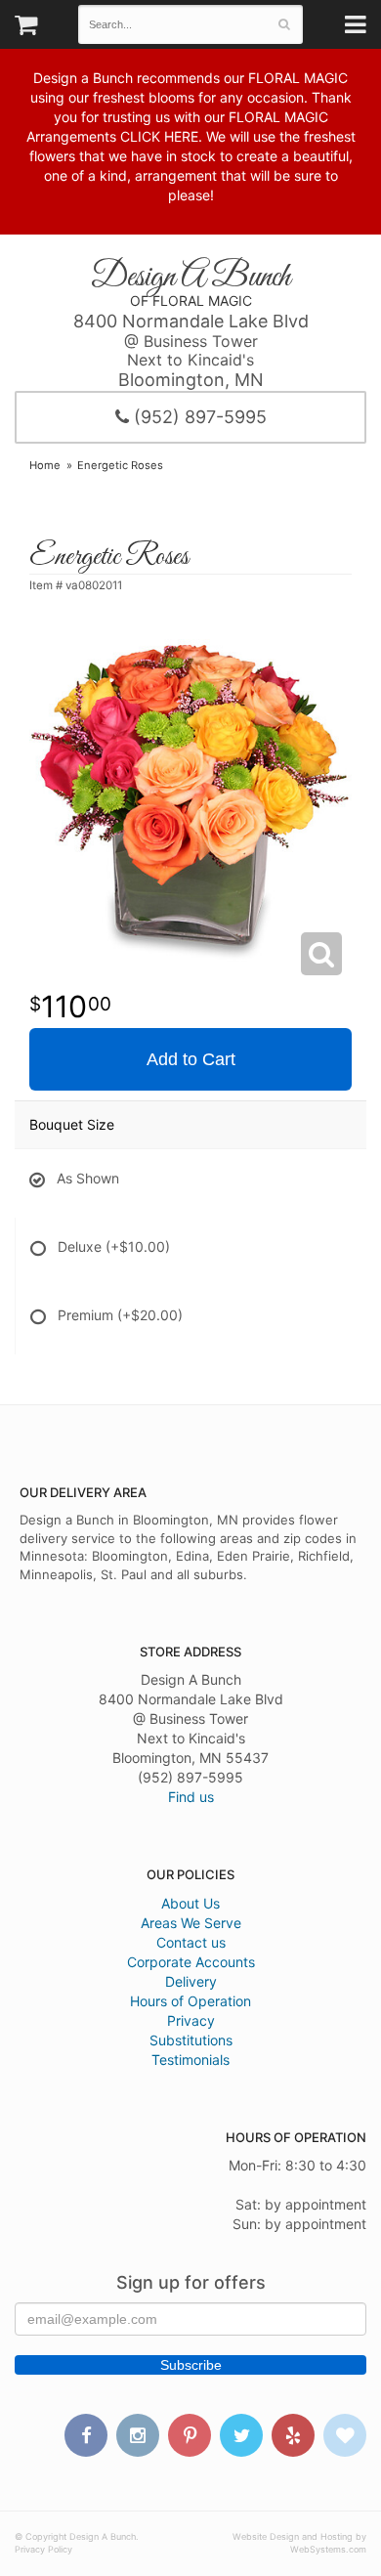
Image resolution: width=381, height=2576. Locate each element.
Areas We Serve (191, 1923)
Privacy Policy (43, 2549)
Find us (191, 1797)
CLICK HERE (159, 136)
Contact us (191, 1942)
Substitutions (191, 2040)
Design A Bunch (190, 278)
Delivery (191, 1981)
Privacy (191, 2020)
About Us (190, 1903)
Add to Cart (191, 1059)
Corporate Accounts (191, 1962)
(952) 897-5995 (198, 417)
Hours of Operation (190, 2001)
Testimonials (190, 2060)
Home (45, 465)
